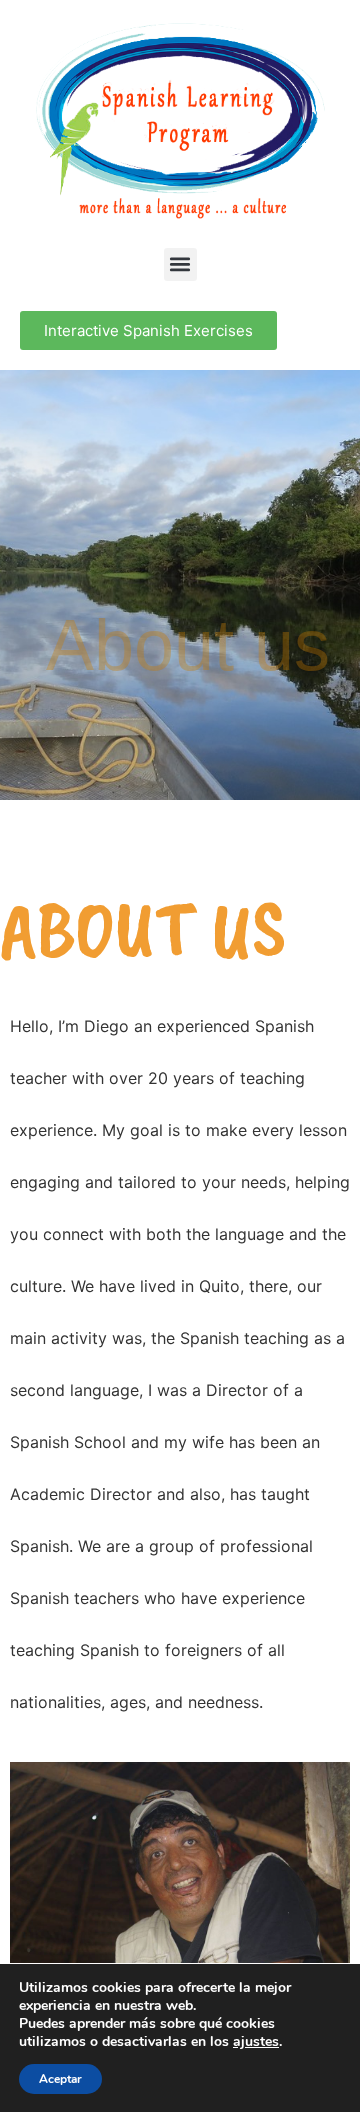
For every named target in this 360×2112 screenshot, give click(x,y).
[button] (180, 264)
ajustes (256, 2042)
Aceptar (60, 2079)
